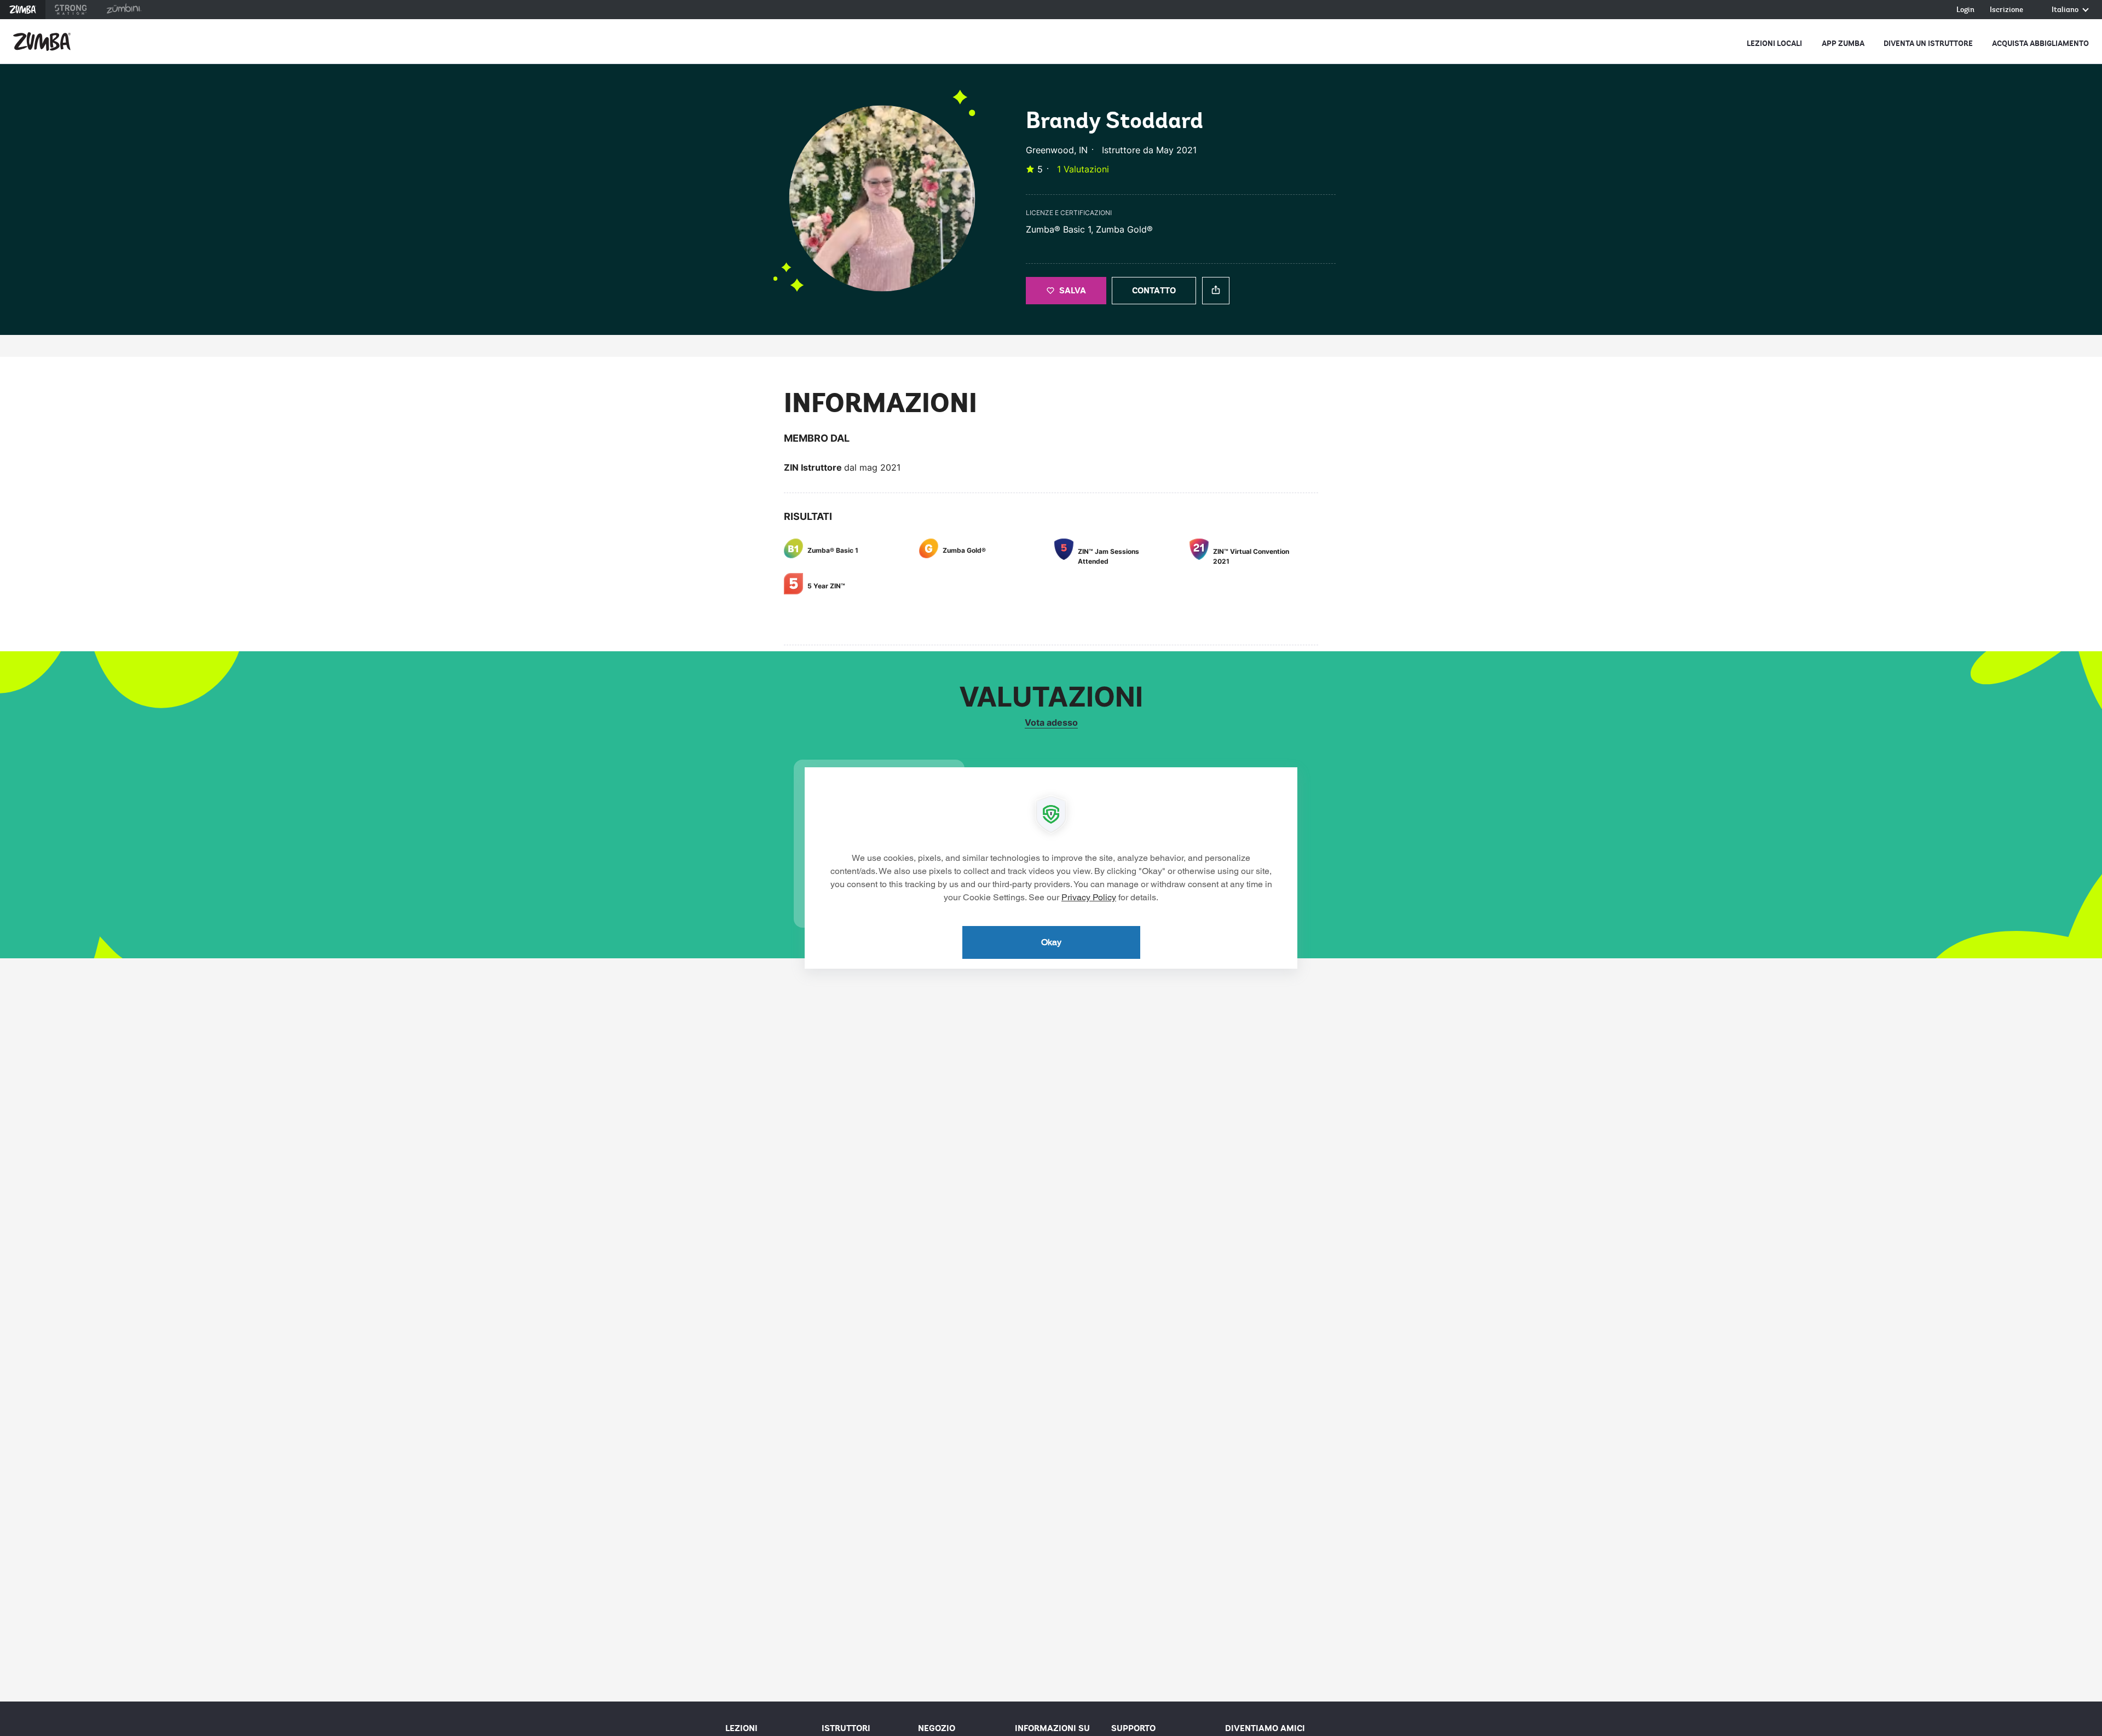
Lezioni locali (1774, 44)
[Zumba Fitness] (42, 42)
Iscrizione (2006, 10)
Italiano (2066, 10)
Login (1965, 10)
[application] (1051, 868)
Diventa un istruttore (1928, 44)
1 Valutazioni (1083, 169)
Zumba (23, 10)
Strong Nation (71, 10)
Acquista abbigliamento (2040, 44)
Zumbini (124, 10)
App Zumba (1843, 44)
